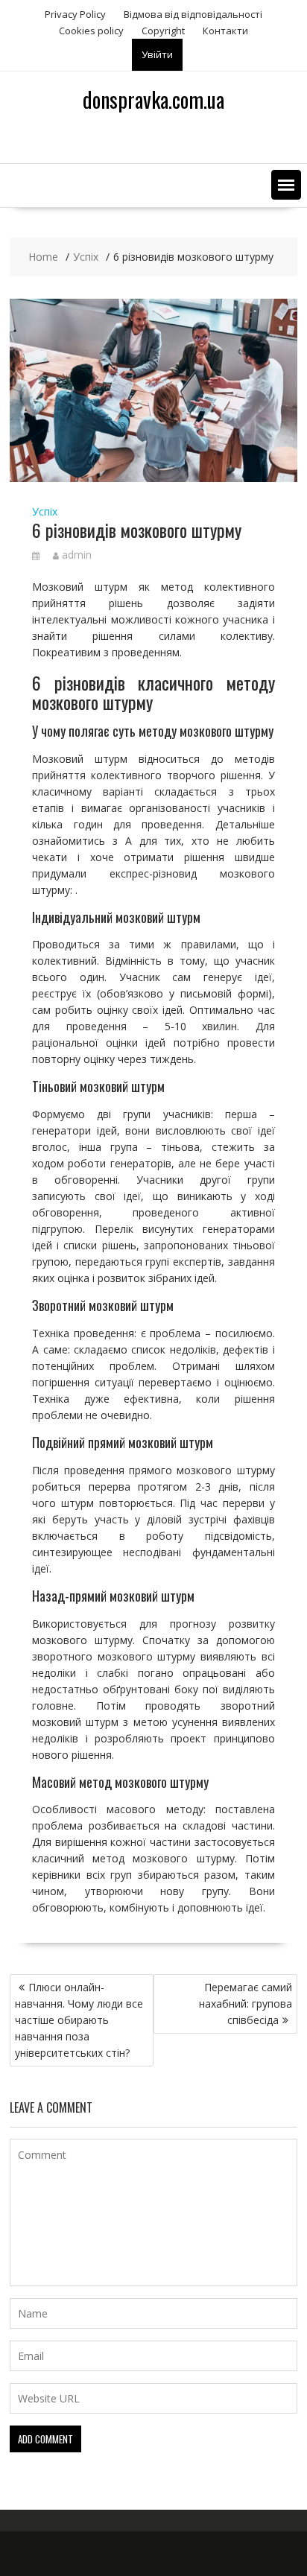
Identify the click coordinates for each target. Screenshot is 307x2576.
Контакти (225, 31)
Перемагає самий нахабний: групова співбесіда (246, 2004)
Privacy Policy (75, 14)
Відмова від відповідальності (193, 14)
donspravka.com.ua (153, 99)
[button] (286, 185)
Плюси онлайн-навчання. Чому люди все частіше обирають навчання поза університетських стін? (79, 2020)
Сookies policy (91, 31)
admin (77, 555)
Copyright (163, 31)
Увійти (157, 54)
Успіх (45, 511)
